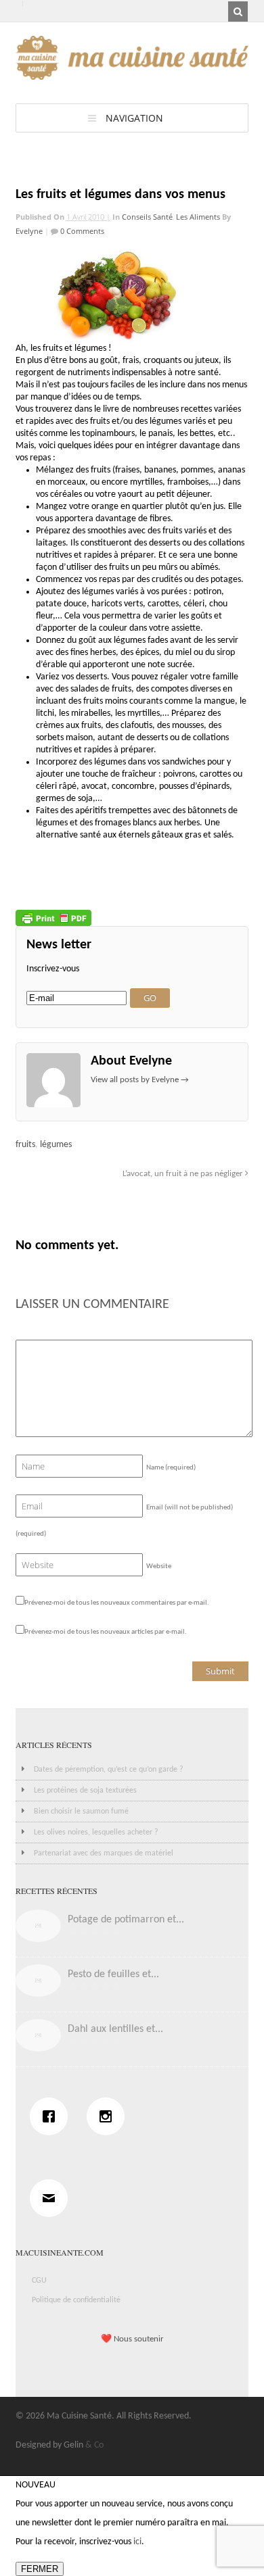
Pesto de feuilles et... (113, 1974)
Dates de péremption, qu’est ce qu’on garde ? (109, 1770)
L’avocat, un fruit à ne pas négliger (184, 1174)
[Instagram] (109, 2116)
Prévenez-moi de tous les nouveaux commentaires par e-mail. (117, 1603)
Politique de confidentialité (76, 2300)
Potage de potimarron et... (126, 1920)
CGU (39, 2281)
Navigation (134, 118)
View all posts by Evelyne (140, 1080)
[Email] (52, 2198)
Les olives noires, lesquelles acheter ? (96, 1832)
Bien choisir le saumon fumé (81, 1812)
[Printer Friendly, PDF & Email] (53, 918)
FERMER (40, 2569)
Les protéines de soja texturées (85, 1791)
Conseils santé (147, 217)
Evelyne (29, 231)
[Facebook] (52, 2116)
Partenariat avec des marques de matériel (104, 1853)
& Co (94, 2445)
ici (137, 2542)
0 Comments (81, 231)
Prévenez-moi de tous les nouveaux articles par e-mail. (106, 1632)
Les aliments (198, 217)
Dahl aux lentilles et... (115, 2029)
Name (171, 1468)
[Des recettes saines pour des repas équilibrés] (132, 73)
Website (159, 1566)
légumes (56, 1145)
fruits (25, 1145)
